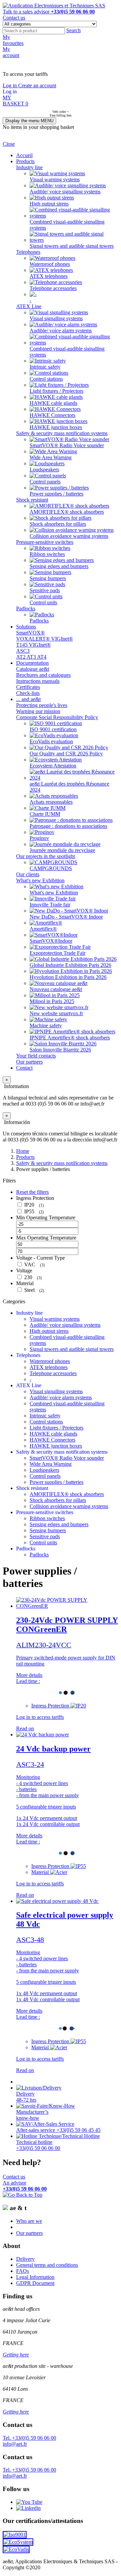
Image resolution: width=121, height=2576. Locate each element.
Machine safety (46, 1025)
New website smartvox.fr (56, 1013)
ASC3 (23, 651)
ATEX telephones (49, 276)
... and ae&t (28, 699)
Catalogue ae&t (33, 669)
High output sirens (49, 204)
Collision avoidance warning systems (69, 536)
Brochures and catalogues (43, 675)
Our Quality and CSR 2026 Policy (66, 754)
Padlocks (26, 608)
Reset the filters (32, 1192)
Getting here (16, 2355)
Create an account (37, 85)
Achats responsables (51, 802)
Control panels (45, 482)
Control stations (46, 379)
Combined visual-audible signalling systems (67, 225)
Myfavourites (13, 40)
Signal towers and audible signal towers (72, 246)
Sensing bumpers (48, 578)
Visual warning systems (55, 179)
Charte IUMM (45, 814)
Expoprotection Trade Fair (57, 953)
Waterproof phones (50, 264)
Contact (24, 1068)
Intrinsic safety (45, 367)
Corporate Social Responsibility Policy (57, 717)
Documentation (32, 663)
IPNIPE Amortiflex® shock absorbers (70, 1038)
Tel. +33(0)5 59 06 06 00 (29, 2438)
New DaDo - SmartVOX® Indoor (66, 917)
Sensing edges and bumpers (59, 566)
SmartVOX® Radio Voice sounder (67, 445)
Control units (43, 602)
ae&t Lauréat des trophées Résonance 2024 (69, 787)
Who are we (29, 2221)
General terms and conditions (47, 2265)
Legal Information (35, 2277)
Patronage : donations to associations (68, 826)
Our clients (28, 874)
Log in (10, 85)
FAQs (23, 2271)
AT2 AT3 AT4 (31, 657)
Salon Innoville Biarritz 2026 (60, 1050)
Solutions (26, 627)
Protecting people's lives (42, 705)
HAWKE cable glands (53, 403)
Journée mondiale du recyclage (62, 850)
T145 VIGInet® (33, 645)
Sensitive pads (45, 590)
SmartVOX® (30, 633)
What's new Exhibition (40, 880)
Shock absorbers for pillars (58, 524)
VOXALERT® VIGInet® (45, 639)
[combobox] (34, 31)
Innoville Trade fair (50, 905)
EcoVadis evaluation (51, 741)
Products (25, 161)
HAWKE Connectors (52, 415)
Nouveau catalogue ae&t (56, 989)
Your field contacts (36, 1056)
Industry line (29, 167)
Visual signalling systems (56, 318)
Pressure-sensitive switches (45, 542)
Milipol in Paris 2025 (52, 1001)
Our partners (29, 1062)
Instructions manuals (38, 681)
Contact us (14, 18)
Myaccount (11, 52)
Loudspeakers (44, 470)
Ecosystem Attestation (53, 766)
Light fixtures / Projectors (56, 391)
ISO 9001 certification (53, 729)
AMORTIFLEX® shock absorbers (67, 512)
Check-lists (28, 693)
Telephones (28, 252)
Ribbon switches (47, 554)
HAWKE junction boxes (56, 427)
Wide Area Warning (51, 457)
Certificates (28, 687)
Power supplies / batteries (56, 494)
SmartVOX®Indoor (51, 941)
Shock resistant (32, 500)
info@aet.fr (15, 2444)
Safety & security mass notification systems (62, 433)
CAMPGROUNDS (51, 868)
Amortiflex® (43, 929)
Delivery (25, 2259)
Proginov (39, 838)
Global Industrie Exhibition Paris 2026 (70, 965)
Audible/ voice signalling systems (65, 192)
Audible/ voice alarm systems (61, 331)
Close (9, 144)
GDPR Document (35, 2283)
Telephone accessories (53, 288)
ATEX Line (29, 306)
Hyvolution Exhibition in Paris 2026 (68, 977)
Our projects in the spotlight (46, 856)
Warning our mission (38, 711)
